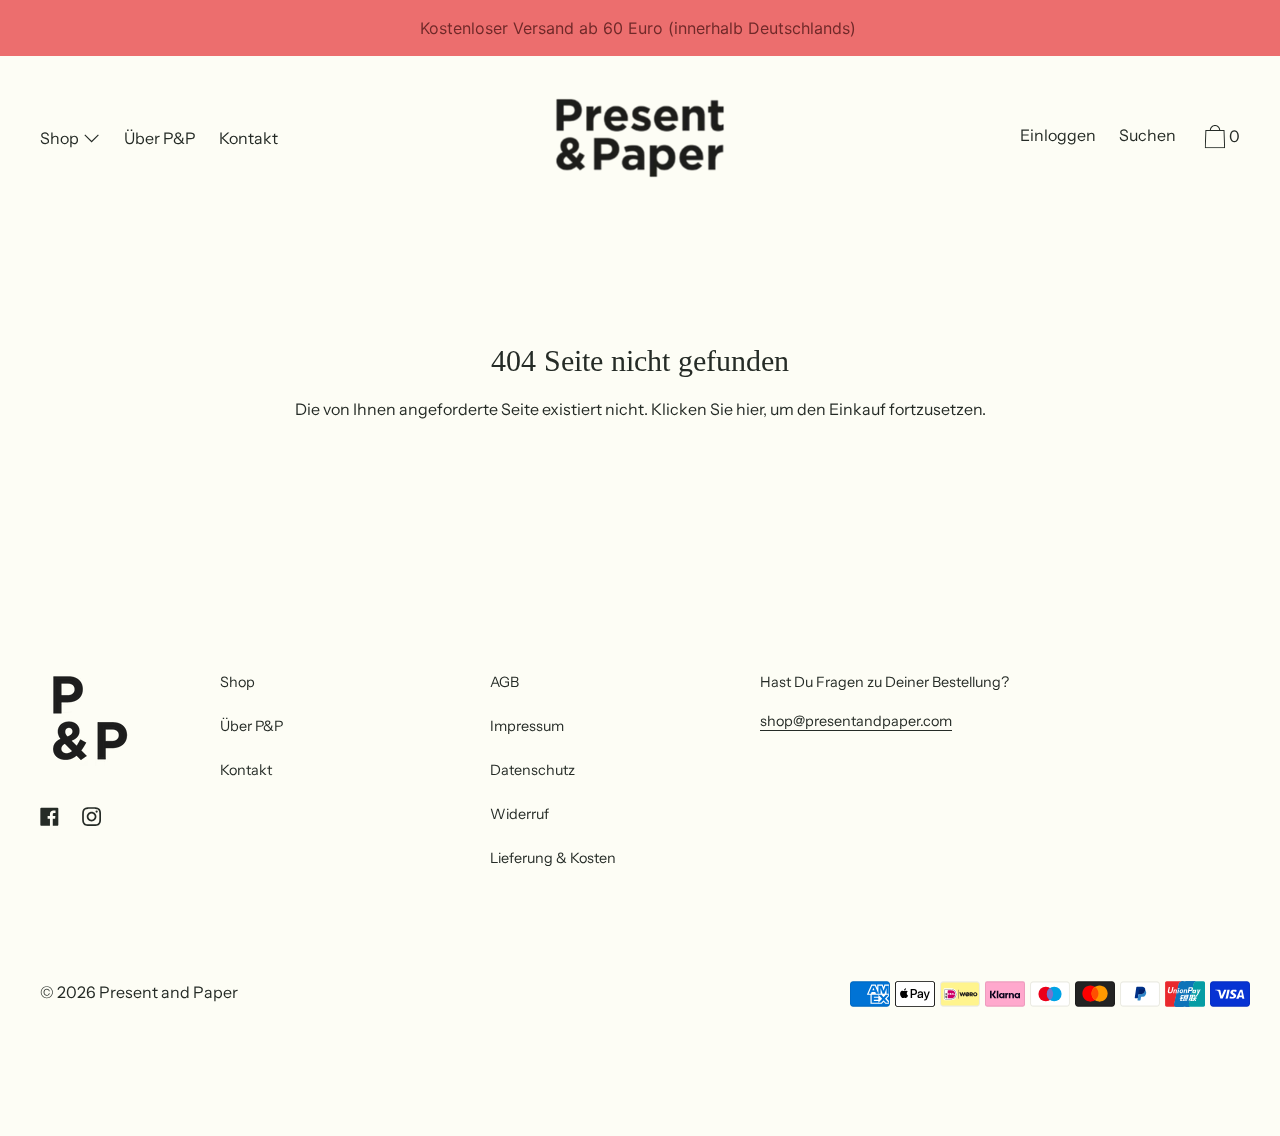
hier (749, 409)
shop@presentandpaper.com (856, 721)
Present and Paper (168, 992)
